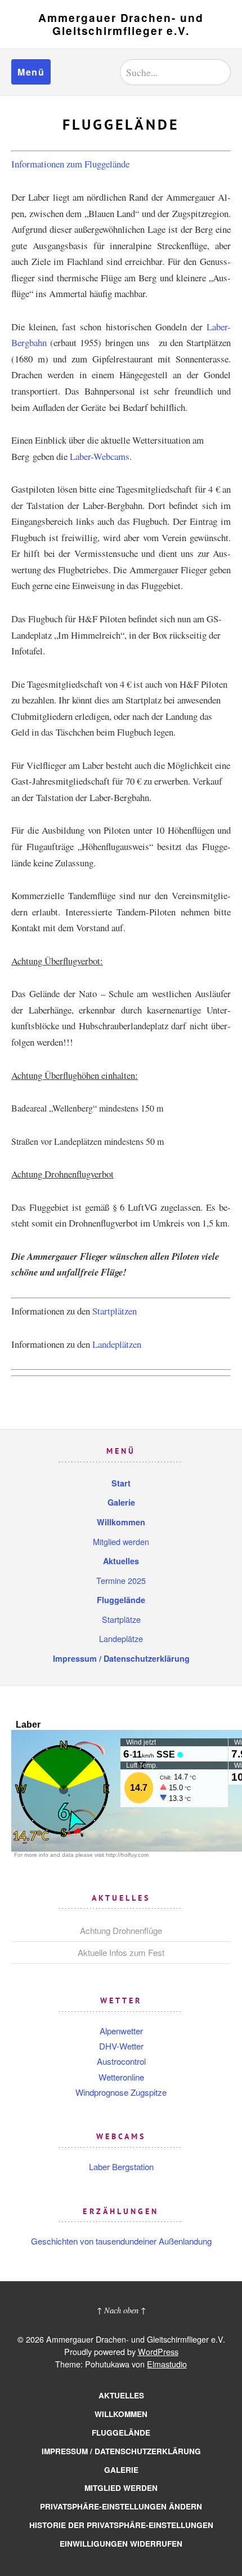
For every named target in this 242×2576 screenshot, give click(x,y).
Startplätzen (115, 1311)
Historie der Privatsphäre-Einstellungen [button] (121, 2525)
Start (121, 1483)
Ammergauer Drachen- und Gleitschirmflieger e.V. (121, 24)
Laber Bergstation (121, 2166)
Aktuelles (121, 1561)
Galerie (121, 1502)
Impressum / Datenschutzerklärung (121, 1658)
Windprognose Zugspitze (121, 2092)
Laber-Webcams (100, 456)
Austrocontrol (121, 2061)
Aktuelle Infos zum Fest (121, 1952)
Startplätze (121, 1619)
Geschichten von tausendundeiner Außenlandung (121, 2241)
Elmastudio (167, 2364)
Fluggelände (121, 1600)
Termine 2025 (121, 1580)
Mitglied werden (121, 1541)
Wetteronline (121, 2077)
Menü (31, 72)
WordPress (158, 2351)
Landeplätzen (117, 1344)
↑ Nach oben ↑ (121, 2310)
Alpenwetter (121, 2031)
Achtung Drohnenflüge (121, 1930)
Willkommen (121, 1522)
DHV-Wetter (121, 2046)
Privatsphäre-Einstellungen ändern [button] (121, 2506)
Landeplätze (121, 1638)
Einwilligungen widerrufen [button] (121, 2544)
